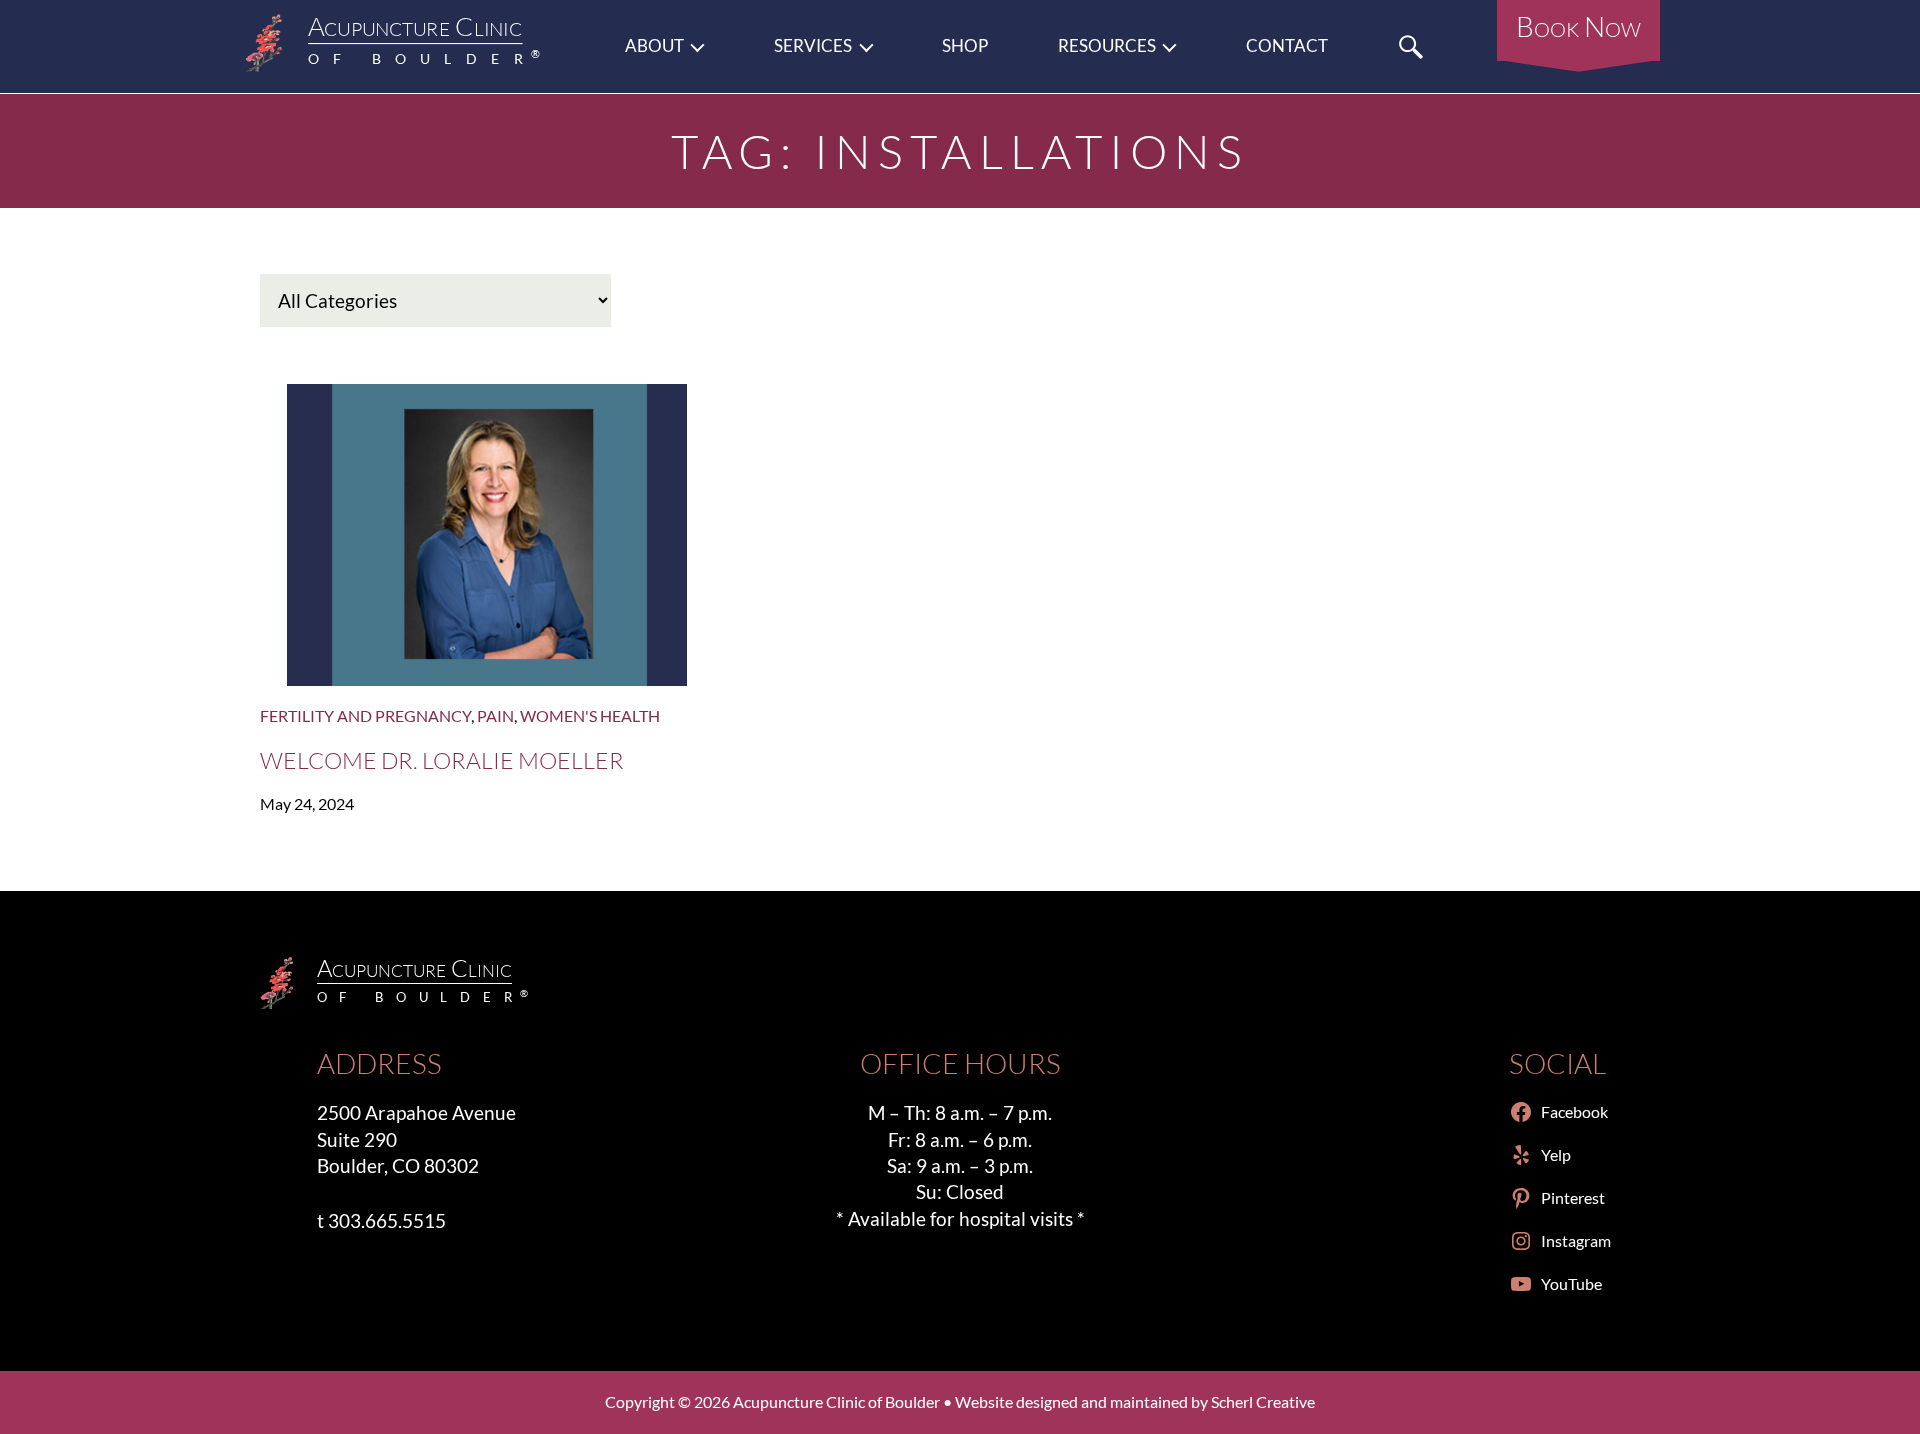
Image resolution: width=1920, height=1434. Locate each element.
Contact (1287, 46)
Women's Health (590, 715)
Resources (1107, 46)
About (654, 46)
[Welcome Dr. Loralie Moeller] (487, 535)
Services (813, 46)
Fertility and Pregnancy (365, 715)
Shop (965, 46)
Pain (495, 715)
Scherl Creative (1263, 1401)
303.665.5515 (387, 1220)
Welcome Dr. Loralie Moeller (442, 760)
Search (1411, 46)
